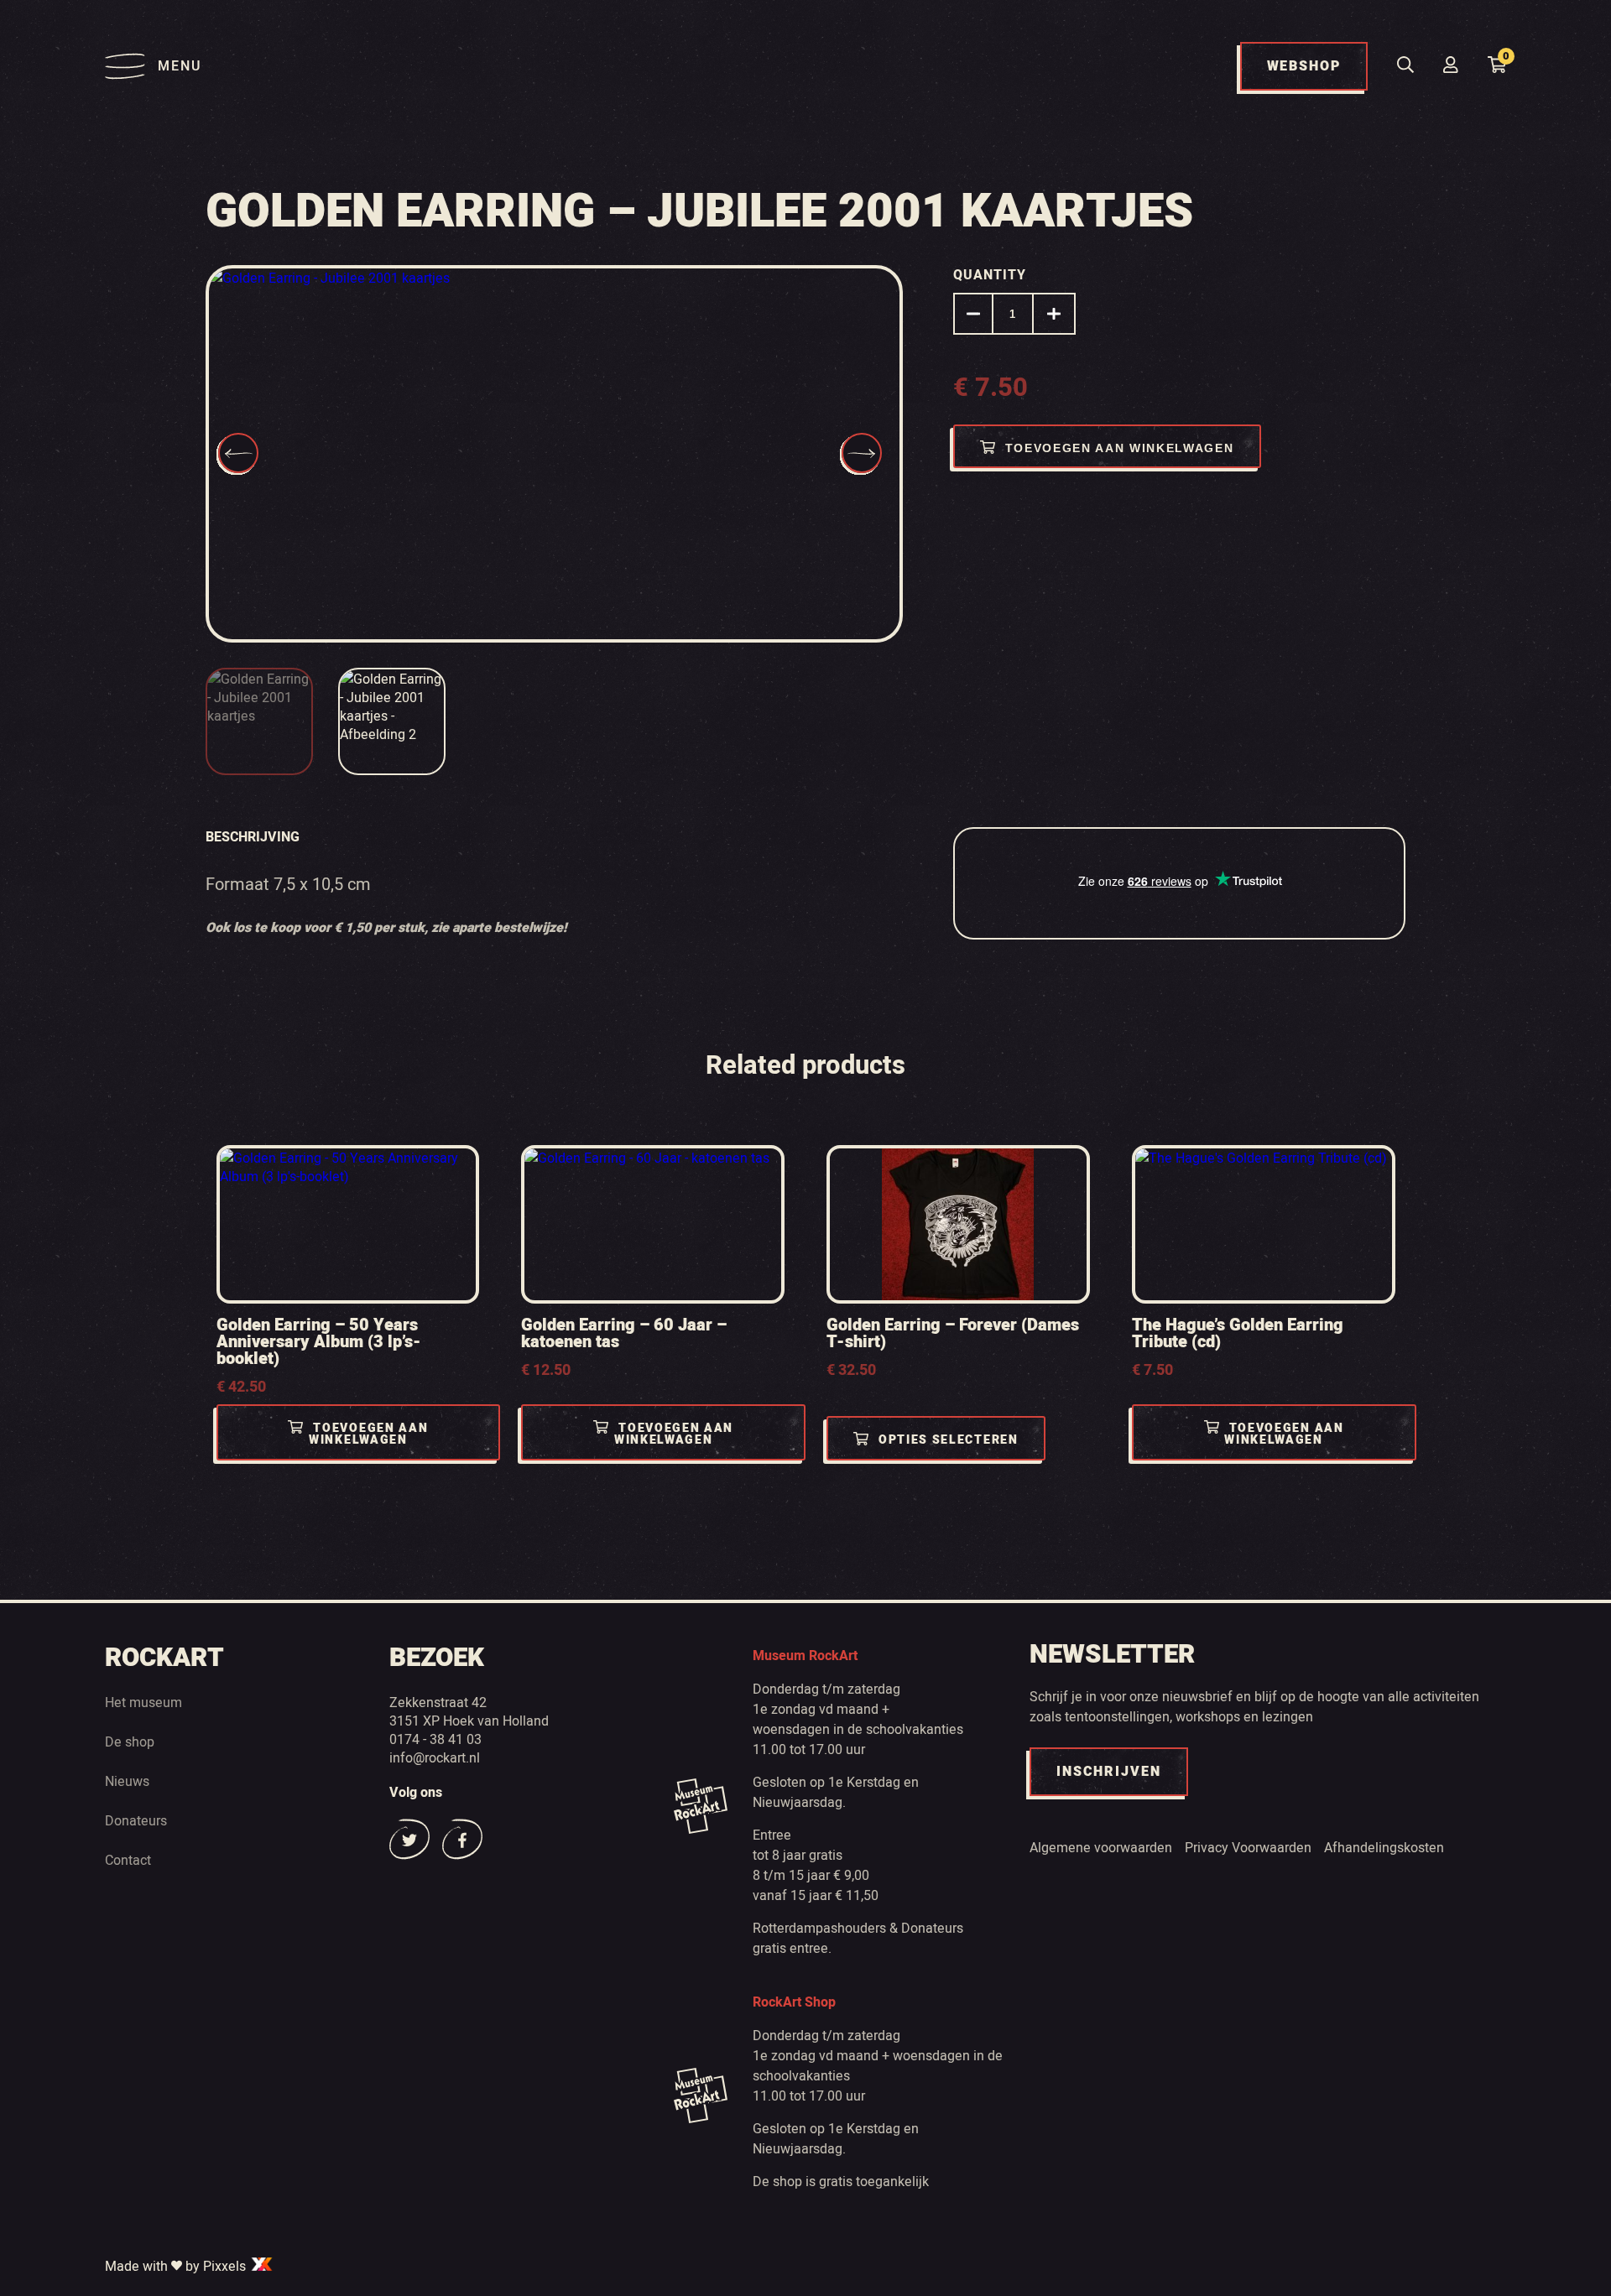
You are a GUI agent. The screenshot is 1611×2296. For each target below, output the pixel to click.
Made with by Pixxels (177, 2266)
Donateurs (136, 1820)
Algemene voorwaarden (1101, 1847)
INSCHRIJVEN (1109, 1772)
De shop (130, 1742)
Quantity (990, 275)
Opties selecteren (949, 1440)
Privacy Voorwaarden (1248, 1847)
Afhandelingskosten (1384, 1847)
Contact (128, 1860)
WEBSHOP (1304, 66)
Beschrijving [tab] (253, 837)
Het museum (143, 1702)
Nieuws (127, 1781)
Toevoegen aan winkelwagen (1120, 448)
